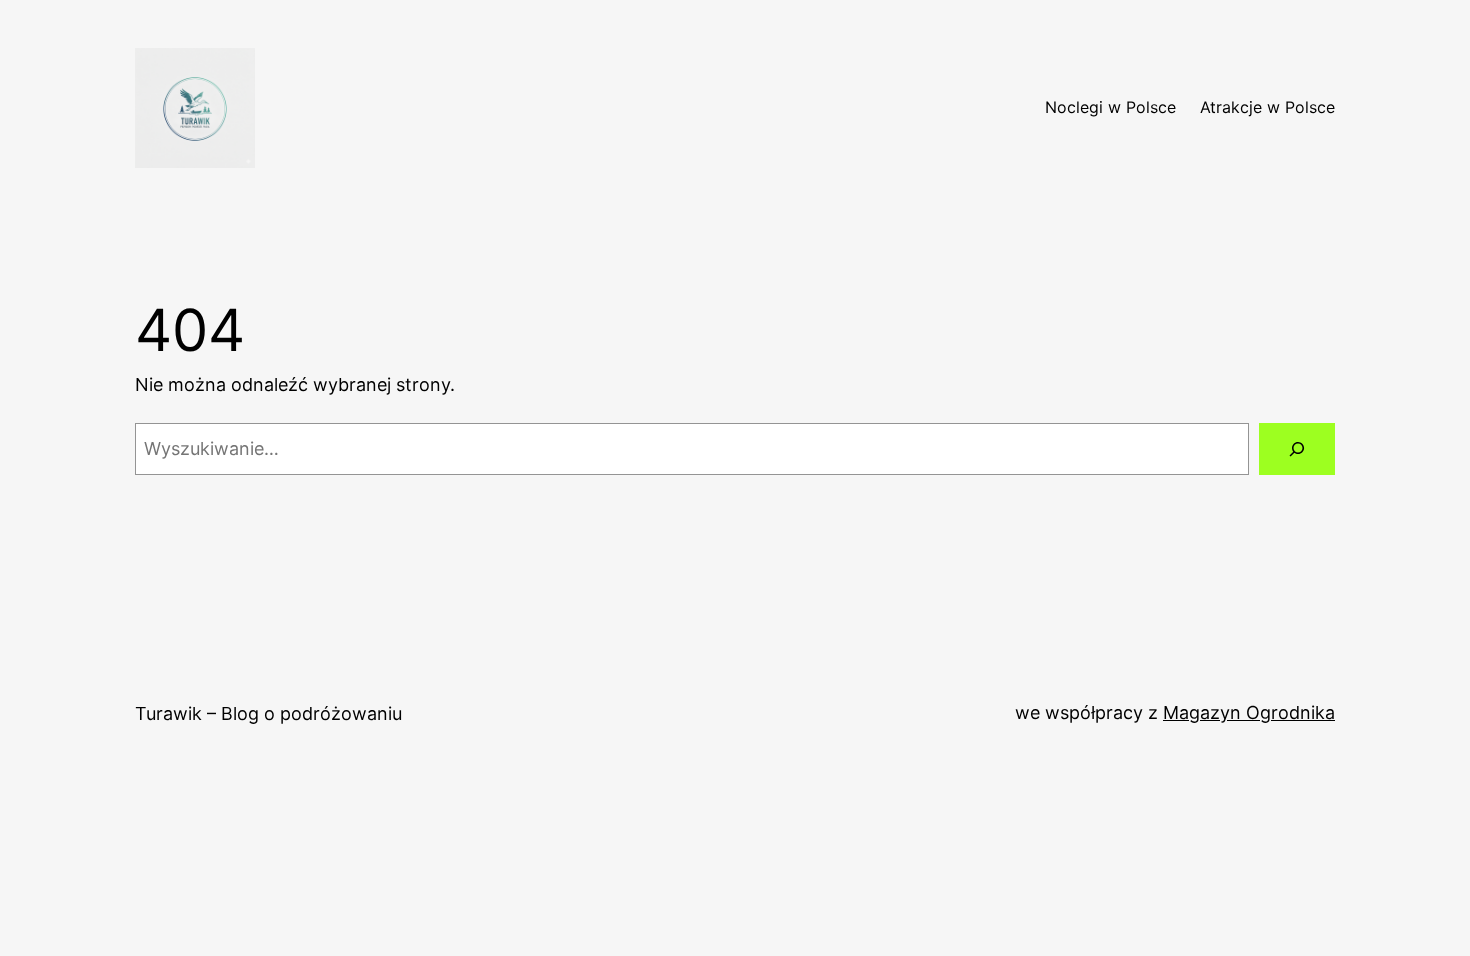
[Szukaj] (1297, 449)
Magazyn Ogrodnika (1249, 712)
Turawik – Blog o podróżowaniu (268, 713)
